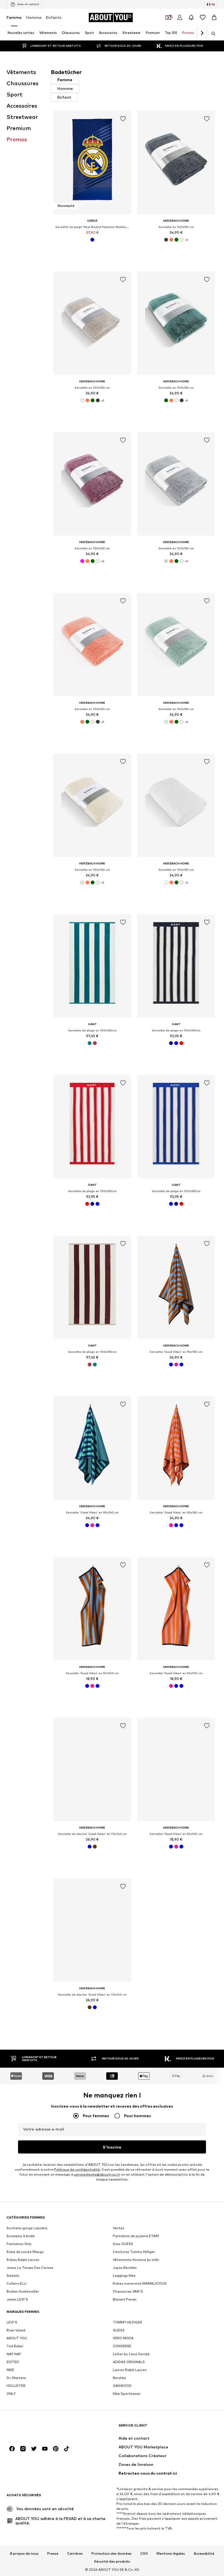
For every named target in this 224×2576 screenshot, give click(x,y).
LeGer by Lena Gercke (131, 2354)
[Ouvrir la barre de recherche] (211, 34)
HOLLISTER (16, 2386)
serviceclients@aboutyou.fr (97, 2174)
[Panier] (214, 17)
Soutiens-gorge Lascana (27, 2228)
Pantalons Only (19, 2244)
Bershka (119, 2378)
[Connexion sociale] (12, 2449)
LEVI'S (12, 2322)
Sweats (13, 2276)
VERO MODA (123, 2338)
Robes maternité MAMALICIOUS (140, 2283)
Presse (53, 2554)
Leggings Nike (124, 2276)
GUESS (119, 2330)
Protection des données (112, 2554)
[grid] (134, 1072)
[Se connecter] (180, 17)
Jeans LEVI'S (17, 2299)
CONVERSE (122, 2346)
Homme (34, 17)
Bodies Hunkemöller (23, 2291)
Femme (14, 17)
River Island (16, 2330)
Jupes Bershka (125, 2268)
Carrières (75, 2554)
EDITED (13, 2362)
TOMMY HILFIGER (127, 2322)
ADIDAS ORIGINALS (129, 2362)
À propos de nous (24, 2554)
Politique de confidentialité (77, 2169)
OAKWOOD (122, 2386)
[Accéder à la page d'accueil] (36, 2428)
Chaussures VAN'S (128, 2291)
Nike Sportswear (127, 2394)
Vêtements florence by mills (136, 2260)
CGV (144, 2554)
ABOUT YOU (17, 2338)
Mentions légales (171, 2554)
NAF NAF (14, 2354)
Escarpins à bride (21, 2236)
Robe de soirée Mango (25, 2252)
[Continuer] (202, 33)
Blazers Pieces (125, 2299)
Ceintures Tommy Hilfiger (134, 2252)
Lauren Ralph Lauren (130, 2370)
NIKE (10, 2370)
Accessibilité (204, 2554)
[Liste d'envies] (203, 17)
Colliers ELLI (17, 2283)
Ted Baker (15, 2346)
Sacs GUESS (123, 2244)
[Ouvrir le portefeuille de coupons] (168, 17)
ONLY (11, 2394)
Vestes (119, 2228)
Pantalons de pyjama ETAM (136, 2236)
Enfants (54, 17)
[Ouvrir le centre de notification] (191, 17)
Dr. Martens (16, 2378)
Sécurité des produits (112, 2562)
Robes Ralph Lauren (23, 2260)
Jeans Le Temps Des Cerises (30, 2268)
